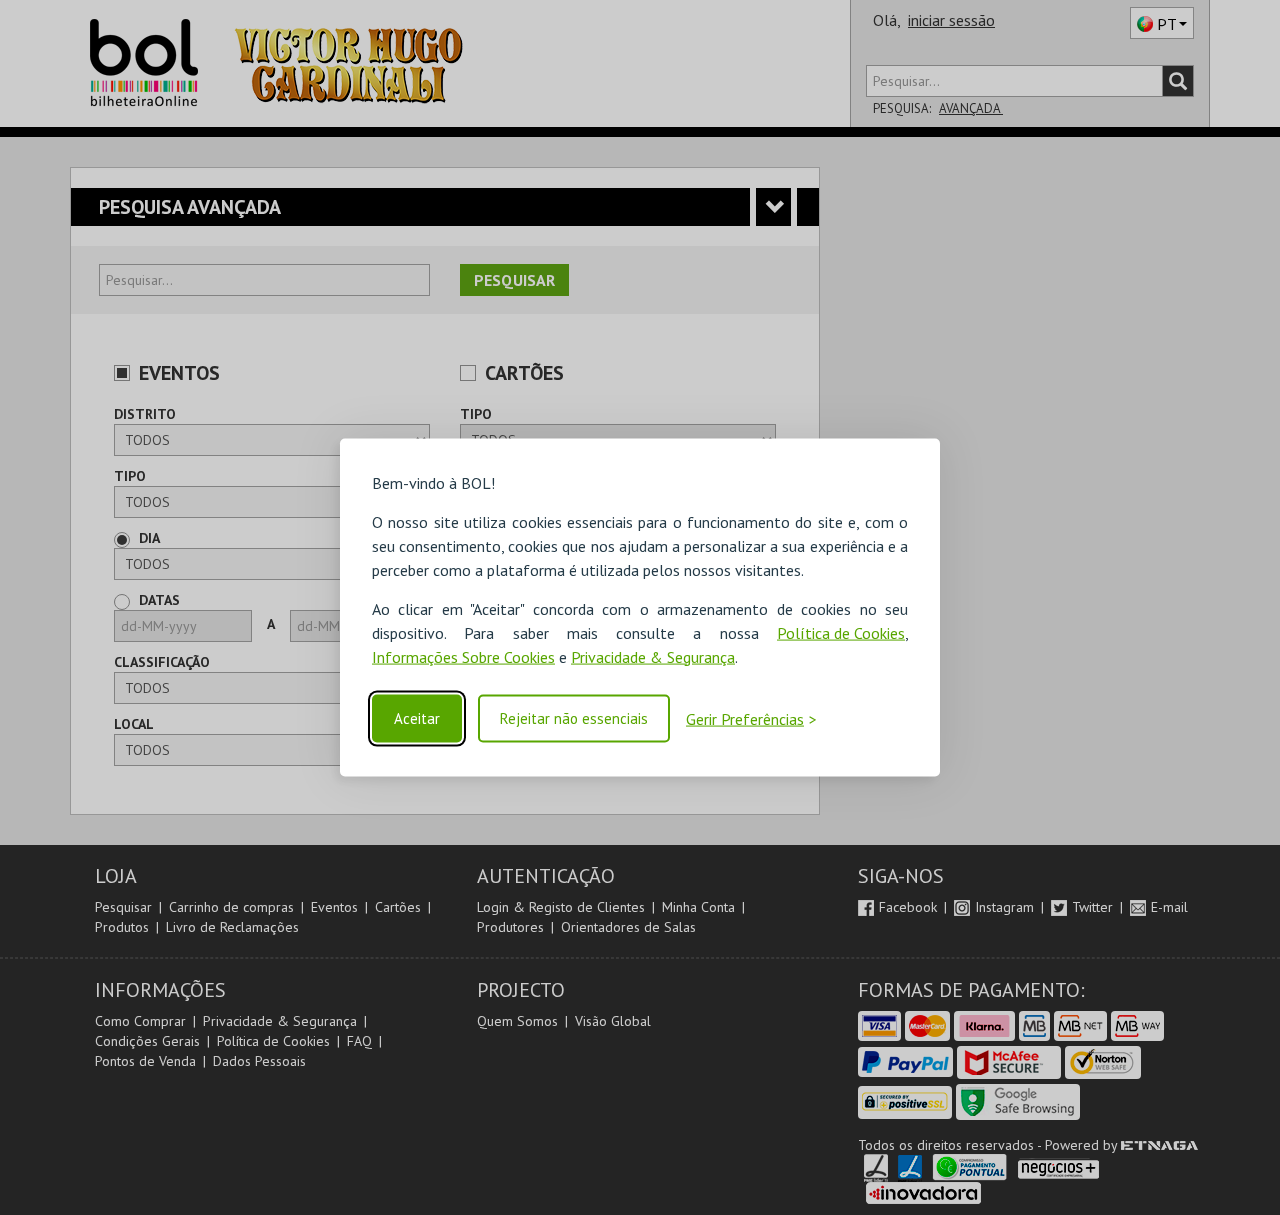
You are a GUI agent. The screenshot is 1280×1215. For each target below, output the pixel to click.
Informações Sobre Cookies (463, 656)
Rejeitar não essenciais (574, 718)
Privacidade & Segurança (653, 656)
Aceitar (417, 718)
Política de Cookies (841, 632)
